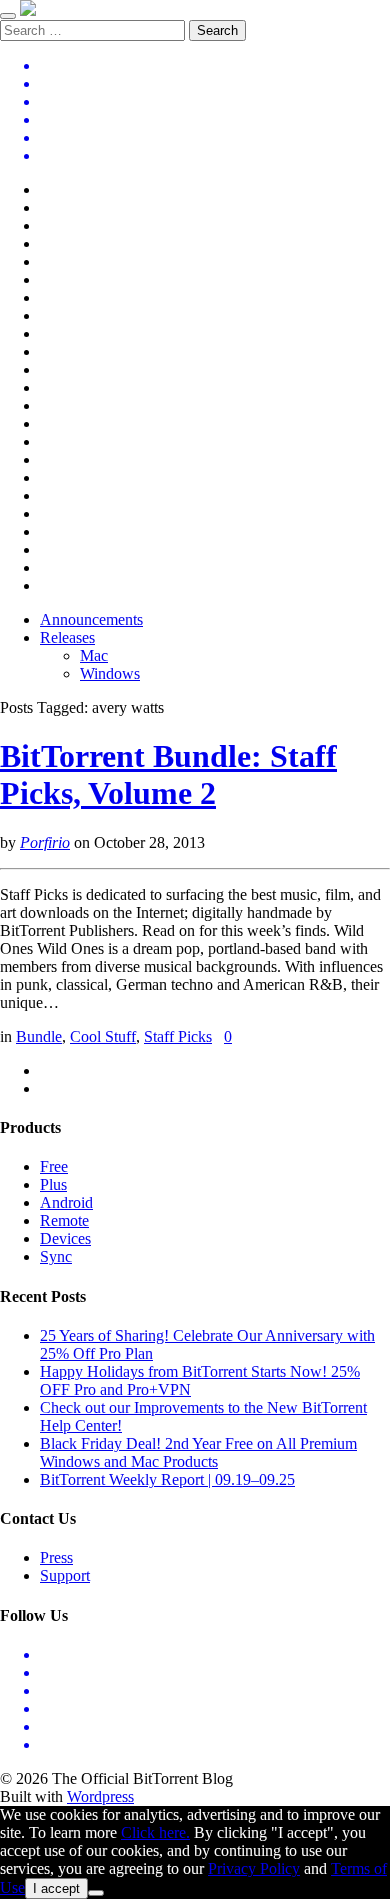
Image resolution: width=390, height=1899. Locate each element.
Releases (67, 637)
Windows (110, 673)
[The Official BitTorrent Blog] (28, 10)
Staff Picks (178, 1036)
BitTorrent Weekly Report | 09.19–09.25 (167, 1479)
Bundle (39, 1036)
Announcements (91, 619)
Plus (53, 1184)
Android (66, 1202)
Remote (64, 1220)
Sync (56, 1256)
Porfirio (45, 842)
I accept (56, 1888)
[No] (96, 1893)
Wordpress (100, 1796)
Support (65, 1575)
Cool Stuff (103, 1036)
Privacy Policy (254, 1868)
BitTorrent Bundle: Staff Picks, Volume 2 (168, 774)
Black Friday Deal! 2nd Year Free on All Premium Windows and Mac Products (198, 1452)
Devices (65, 1238)
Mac (94, 655)
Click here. (155, 1832)
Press (56, 1557)
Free (54, 1166)
